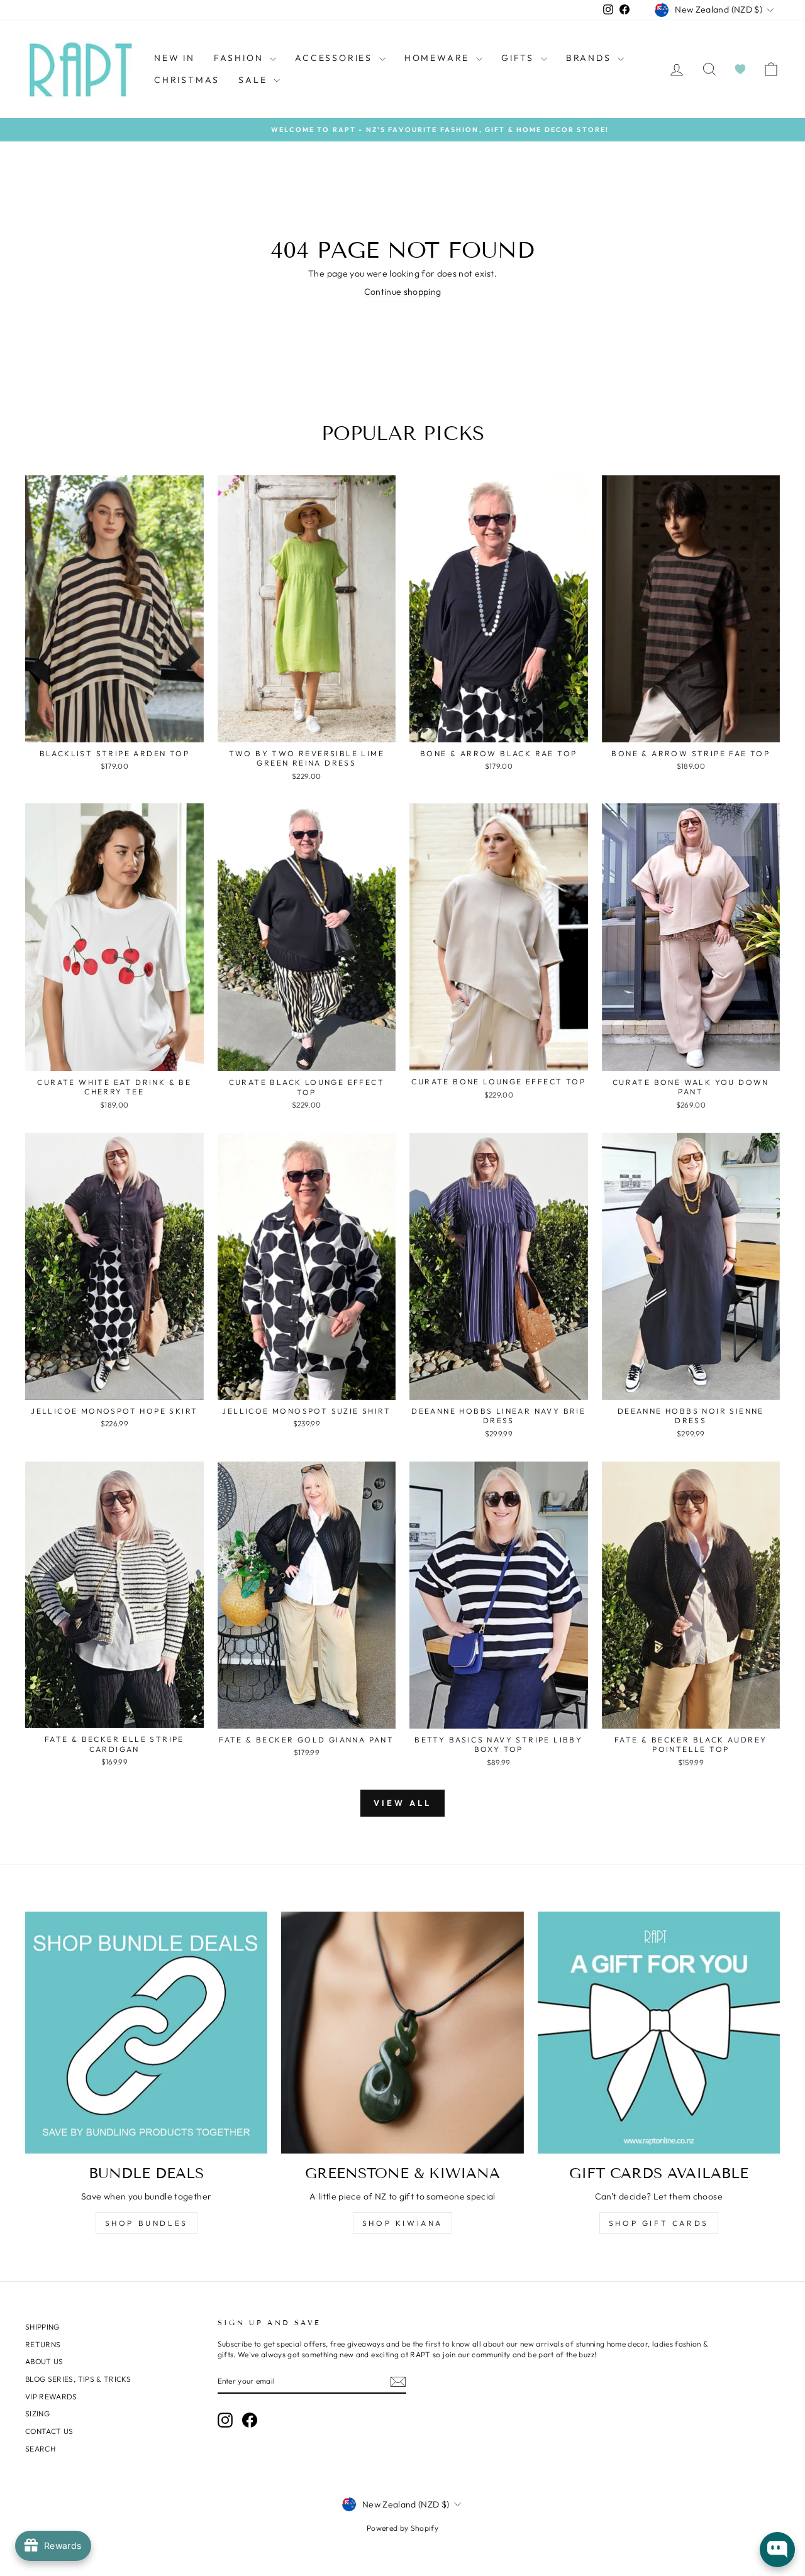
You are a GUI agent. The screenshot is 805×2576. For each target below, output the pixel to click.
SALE (254, 80)
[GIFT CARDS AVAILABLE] (659, 2033)
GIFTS (519, 58)
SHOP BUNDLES (147, 2223)
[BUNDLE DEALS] (146, 2033)
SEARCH (40, 2449)
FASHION (240, 58)
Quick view (114, 728)
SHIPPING (42, 2327)
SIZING (37, 2414)
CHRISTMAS (187, 80)
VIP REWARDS (51, 2397)
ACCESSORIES (336, 58)
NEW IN (175, 58)
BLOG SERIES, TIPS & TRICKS (78, 2379)
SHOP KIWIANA (402, 2223)
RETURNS (43, 2344)
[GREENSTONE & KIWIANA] (402, 2033)
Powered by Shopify (402, 2528)
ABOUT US (44, 2361)
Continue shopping (403, 292)
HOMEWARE (439, 58)
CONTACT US (49, 2431)
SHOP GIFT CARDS (659, 2223)
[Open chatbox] (777, 2550)
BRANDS (591, 58)
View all (402, 1803)
